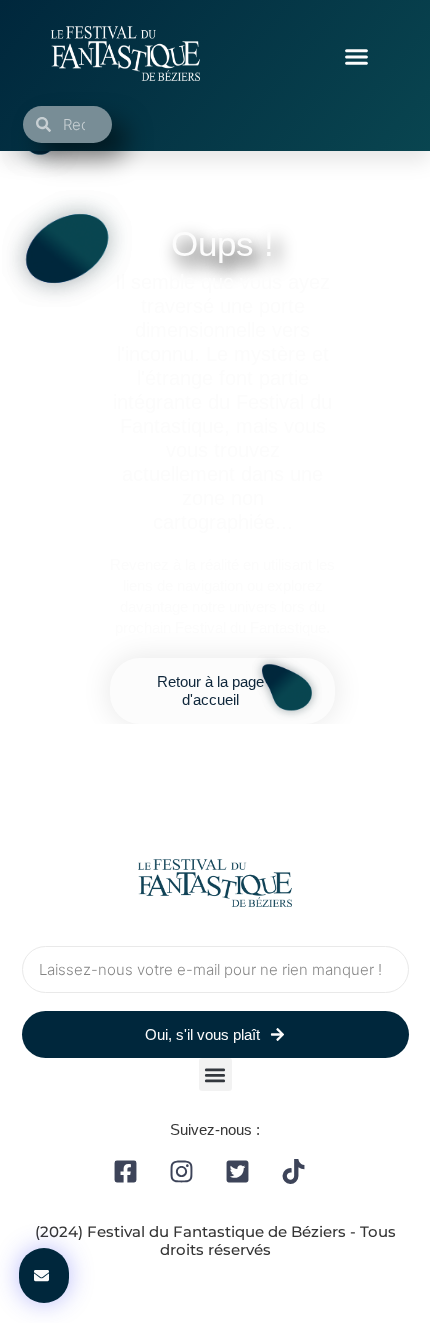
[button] (357, 57)
